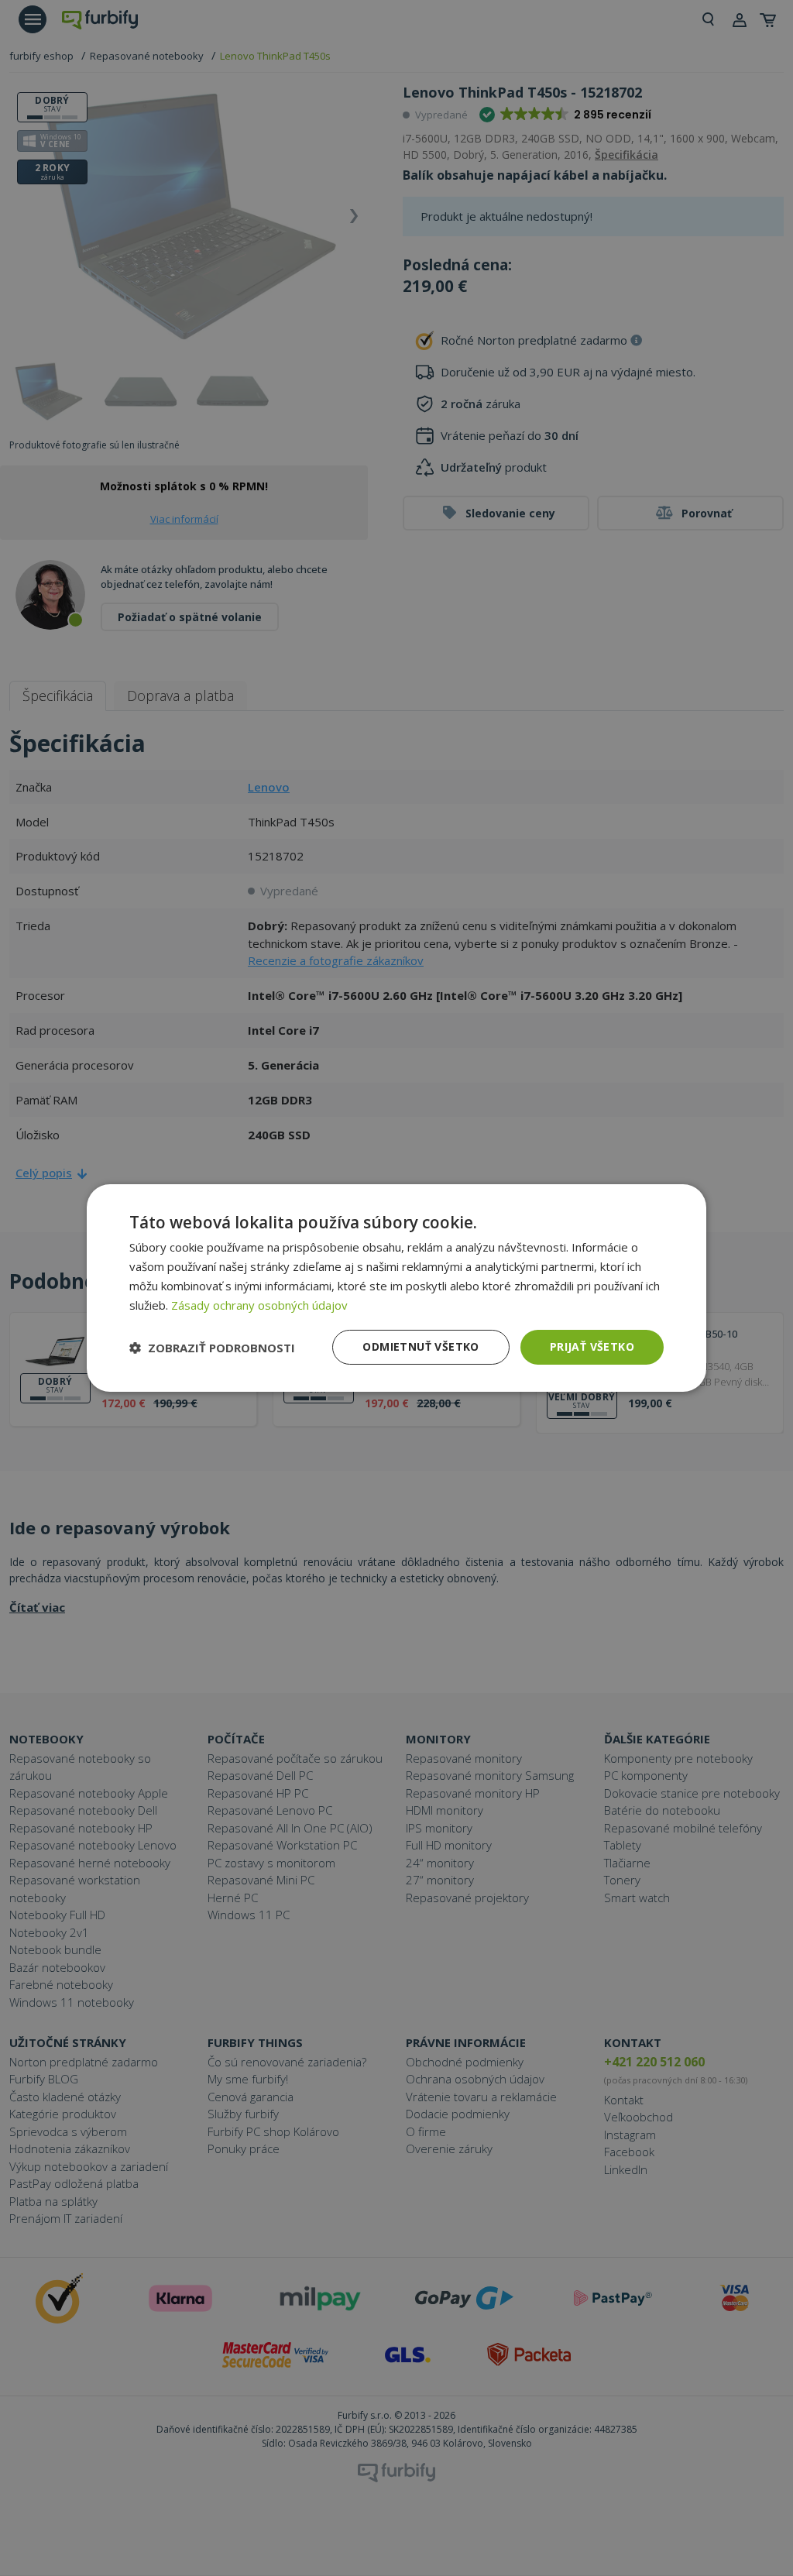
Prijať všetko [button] (592, 1346)
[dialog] (396, 1288)
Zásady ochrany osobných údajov (259, 1305)
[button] (212, 1348)
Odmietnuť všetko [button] (421, 1346)
